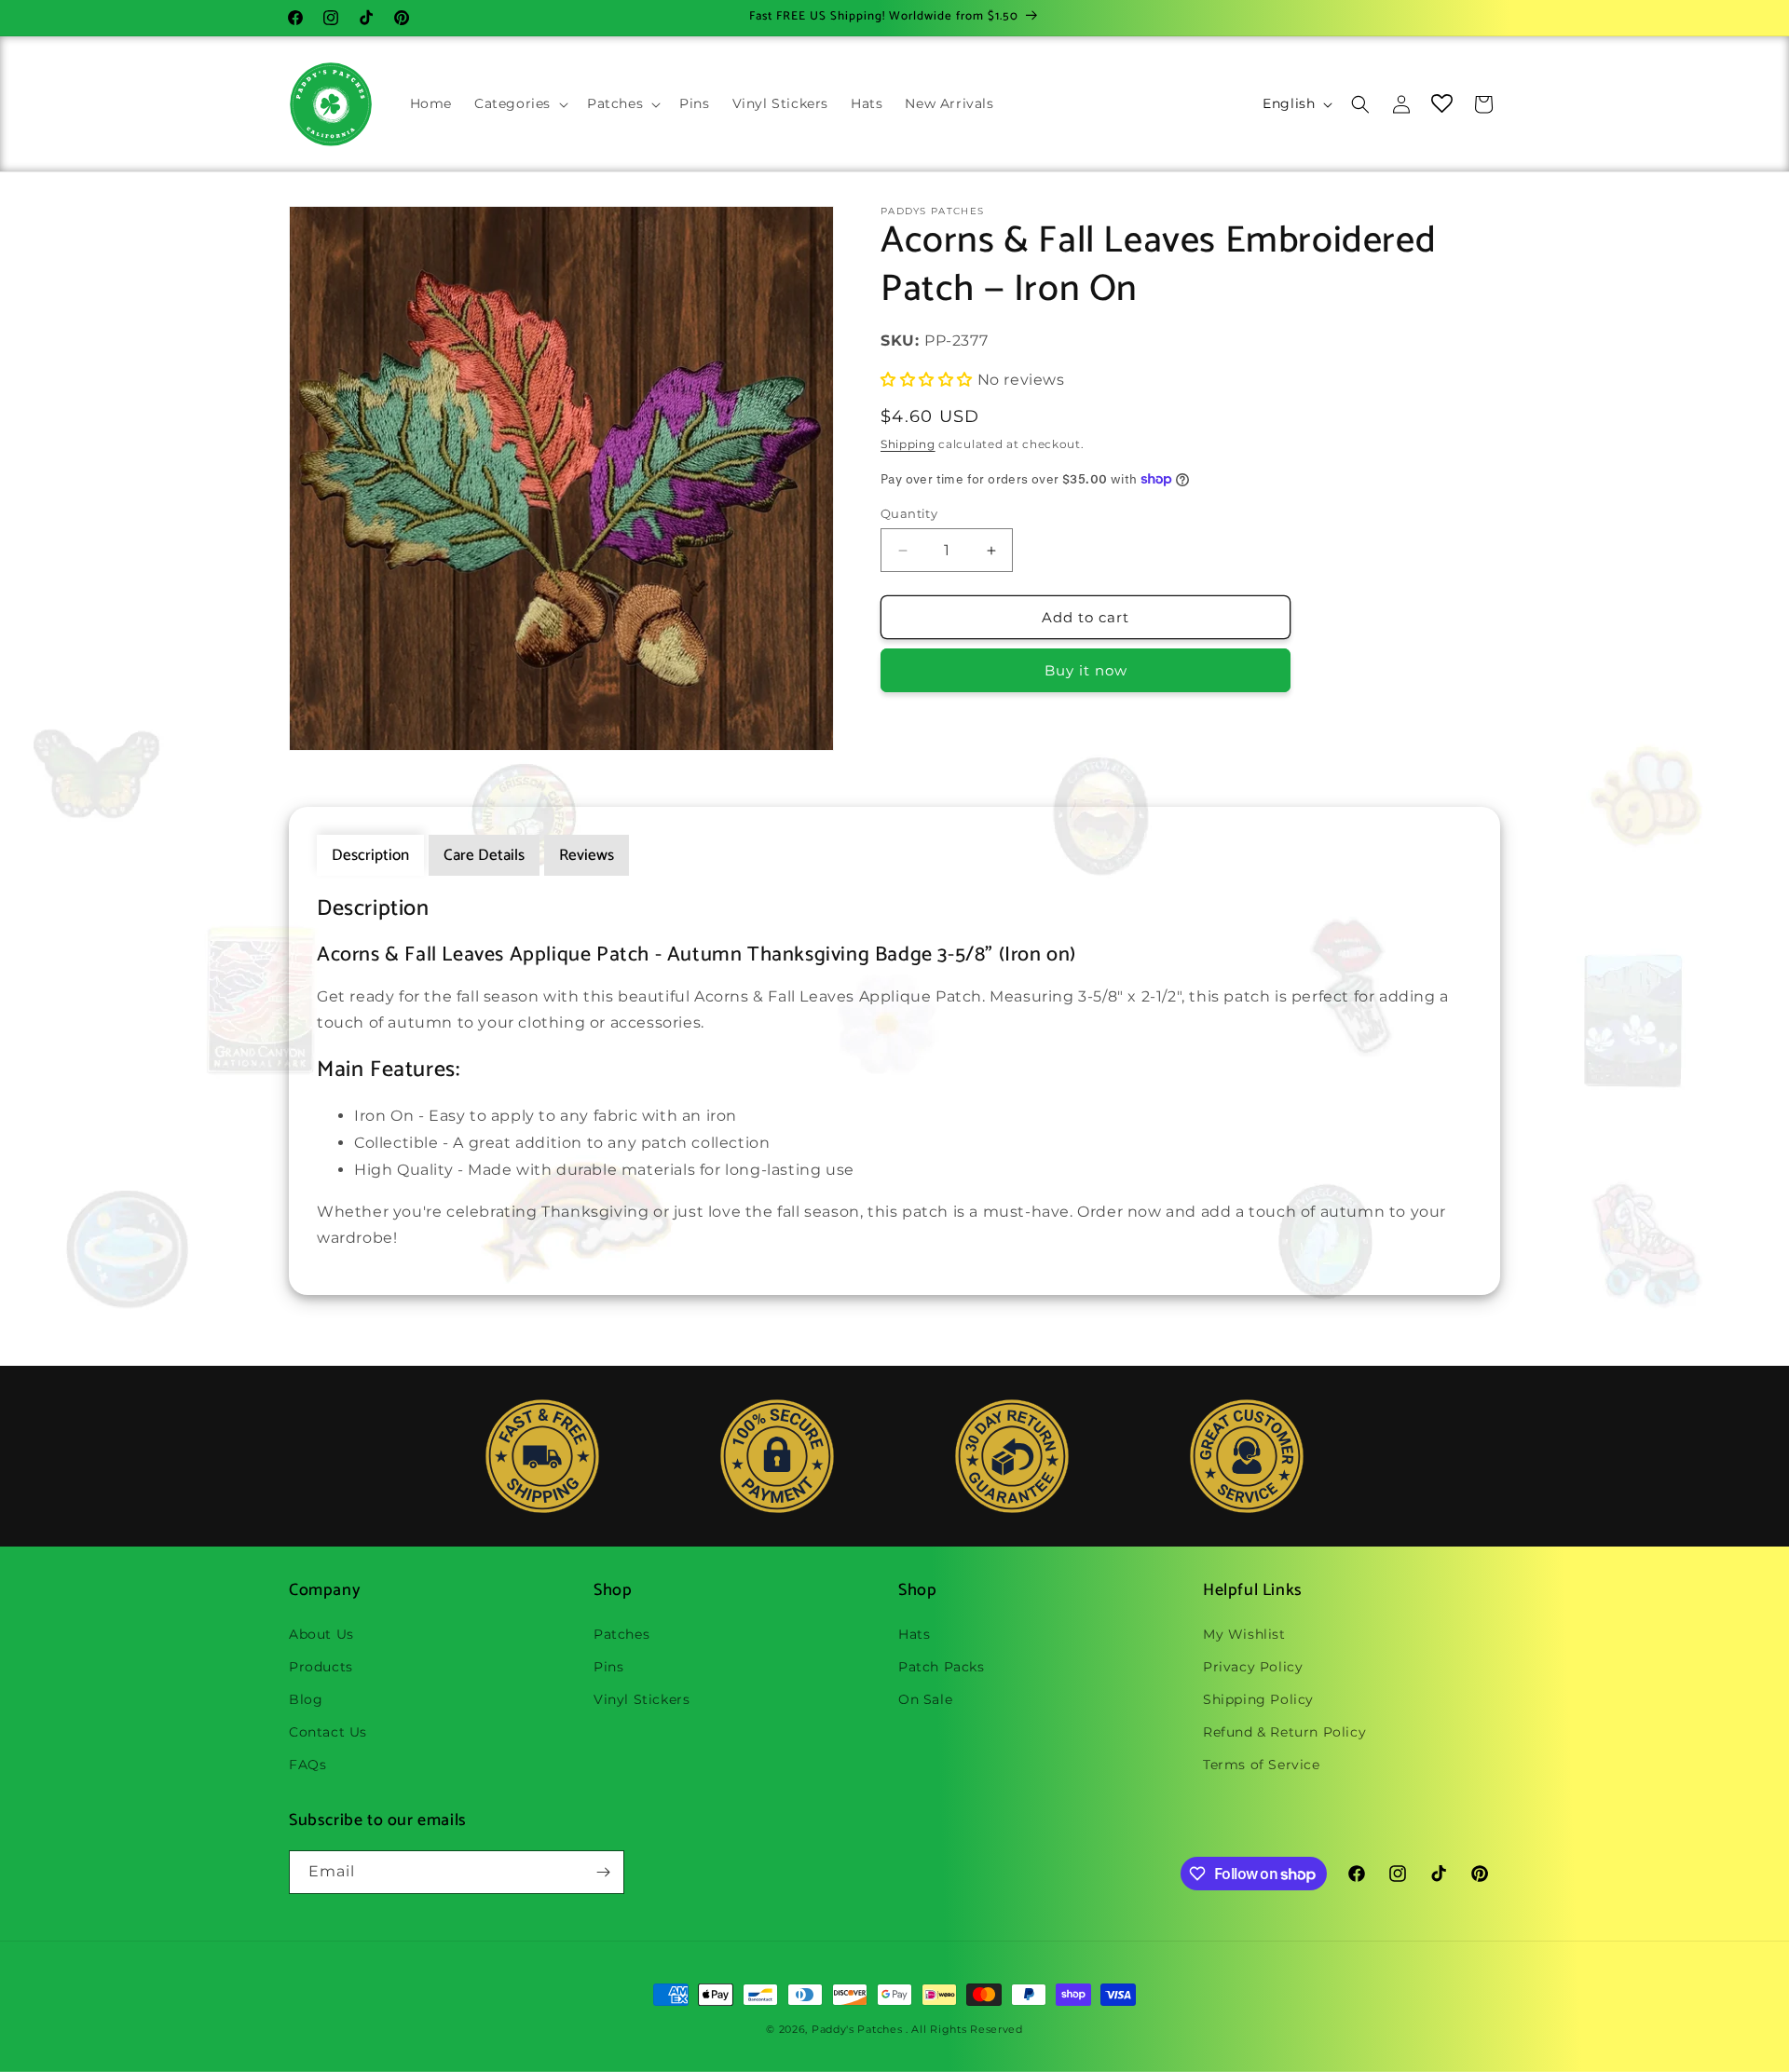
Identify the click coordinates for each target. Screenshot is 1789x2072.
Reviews (587, 855)
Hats (914, 1634)
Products (321, 1667)
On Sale (925, 1699)
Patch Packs (942, 1667)
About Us (321, 1634)
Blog (306, 1699)
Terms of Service (1262, 1765)
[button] (519, 103)
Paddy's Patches (857, 2029)
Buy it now (1086, 670)
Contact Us (328, 1732)
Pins (608, 1667)
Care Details (484, 855)
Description (370, 855)
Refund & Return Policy (1284, 1732)
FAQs (307, 1765)
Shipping (908, 444)
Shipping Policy (1258, 1699)
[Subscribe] (603, 1872)
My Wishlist (1244, 1634)
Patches (621, 1634)
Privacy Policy (1253, 1667)
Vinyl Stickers (642, 1699)
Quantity (909, 513)
